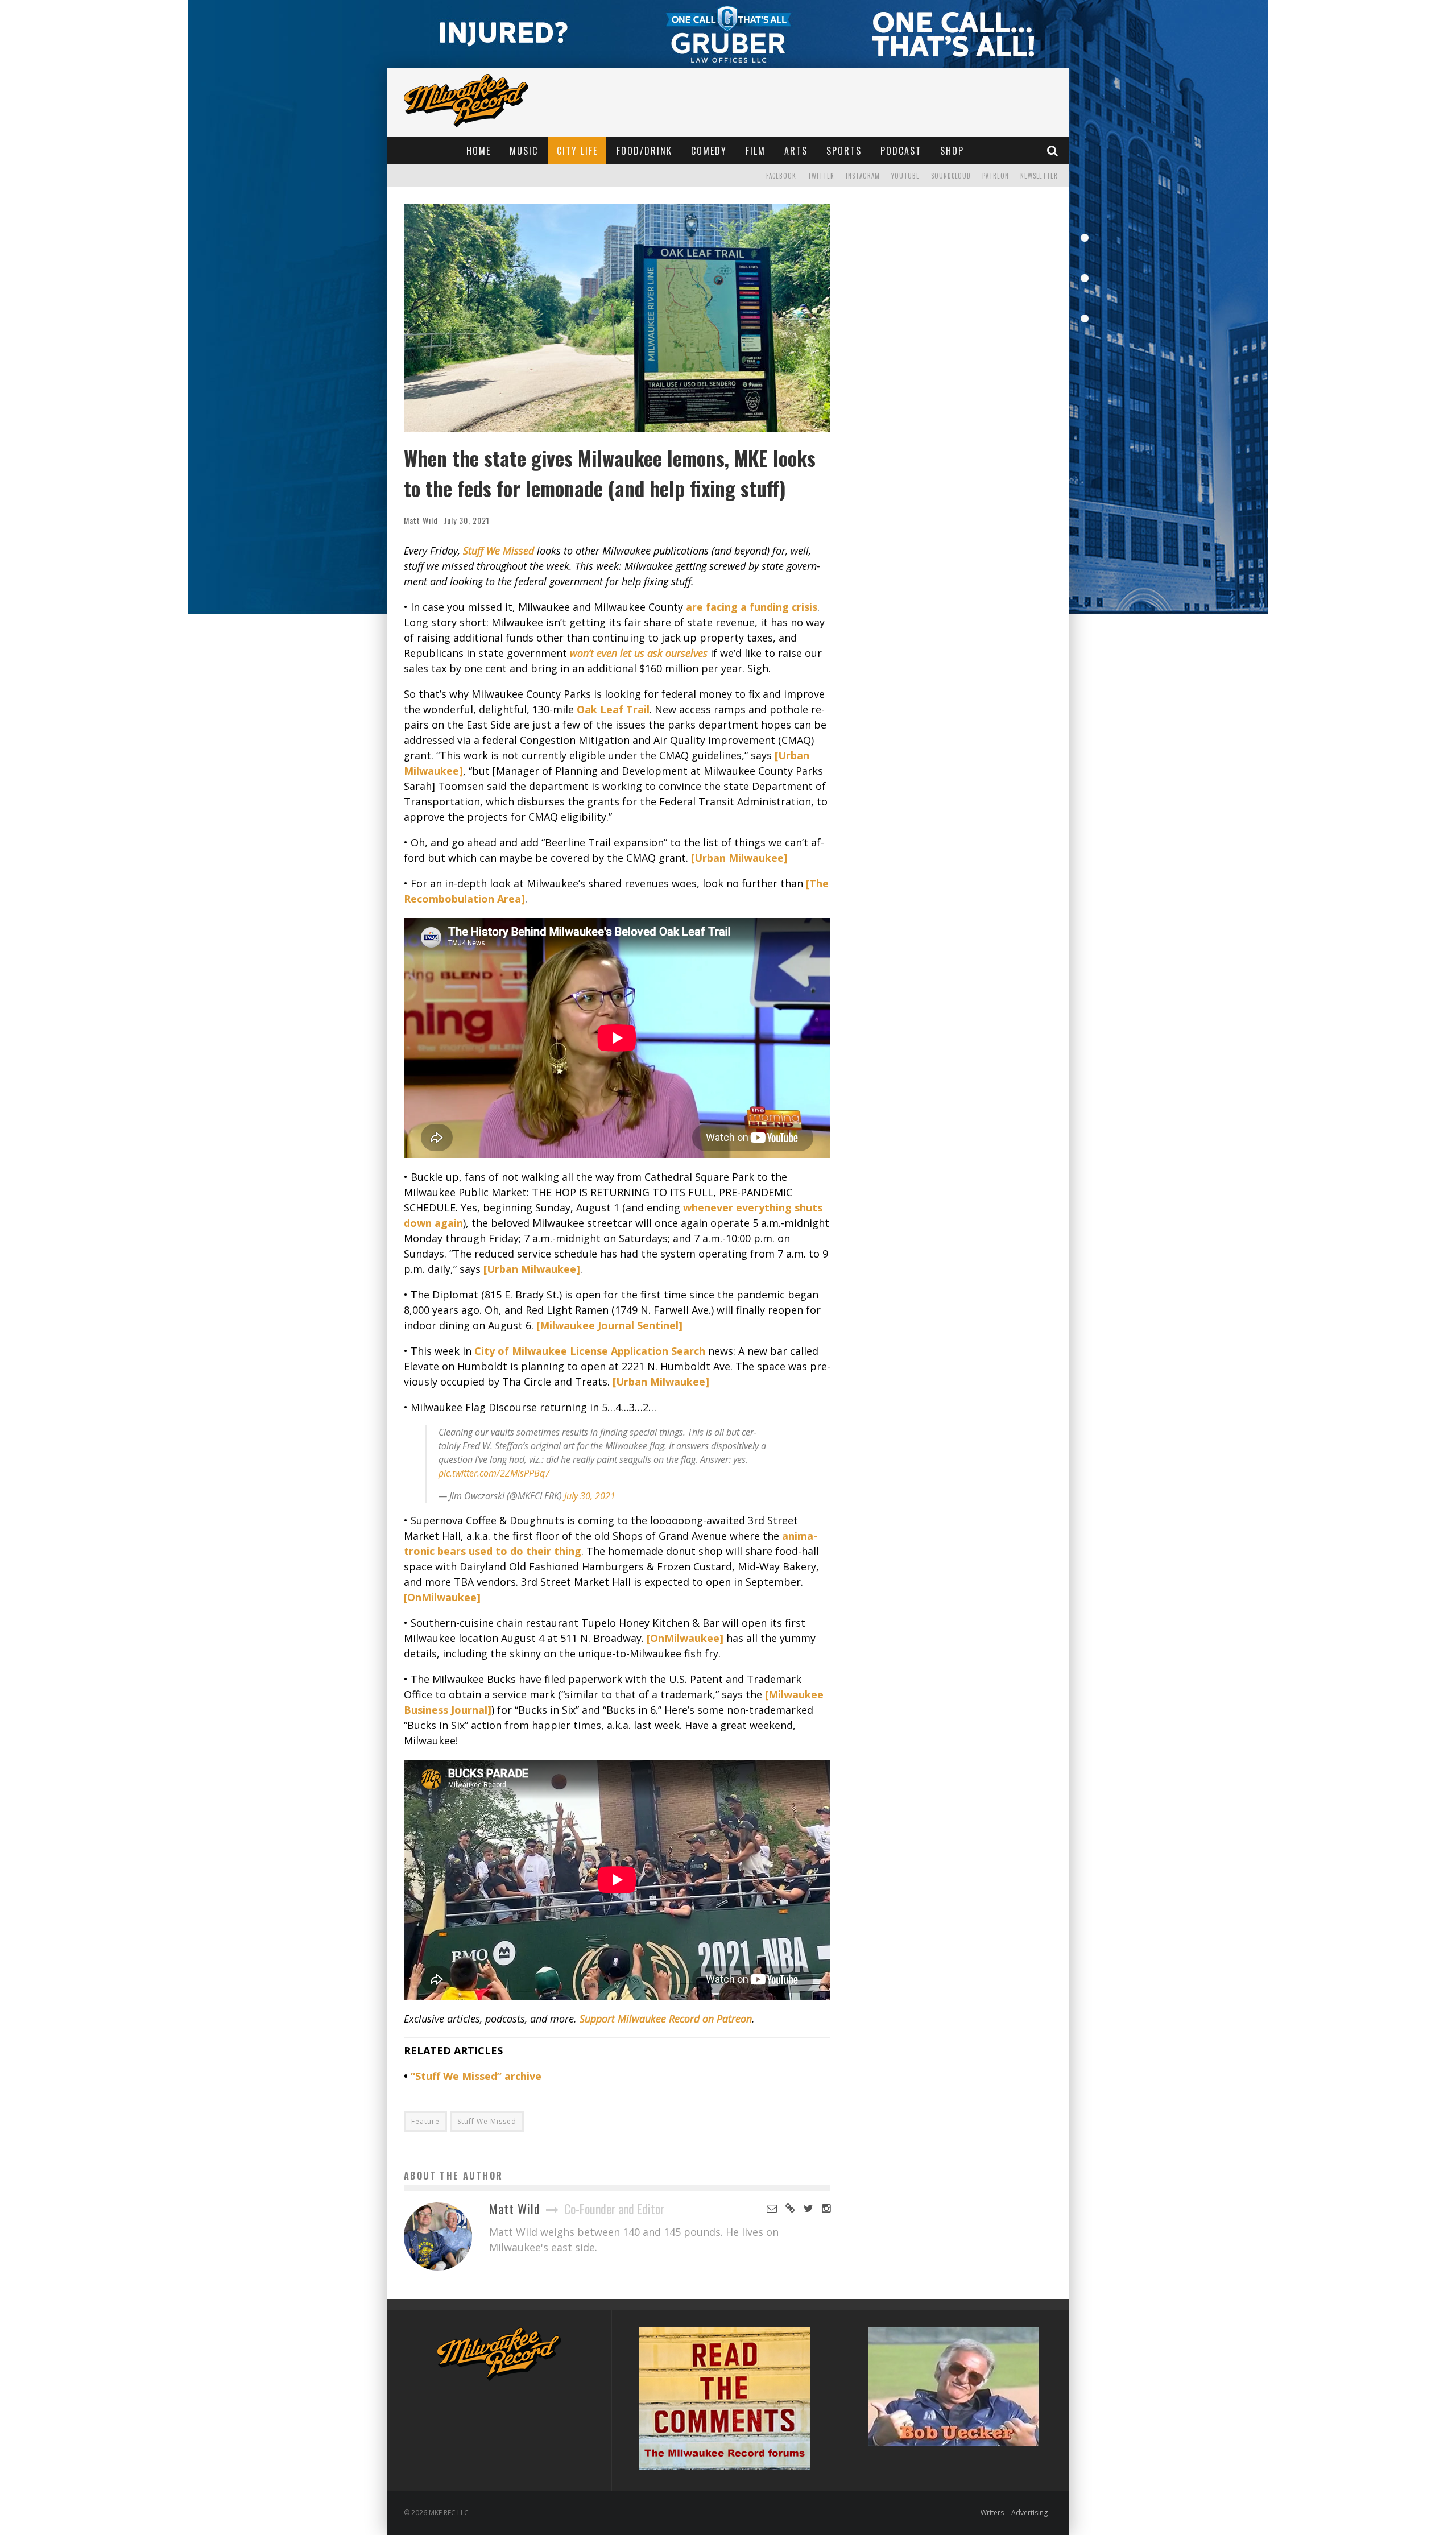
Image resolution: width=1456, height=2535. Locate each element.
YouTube (905, 176)
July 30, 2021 (590, 1496)
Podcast (901, 151)
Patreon (996, 176)
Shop (952, 151)
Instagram (863, 176)
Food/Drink (644, 151)
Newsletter (1039, 176)
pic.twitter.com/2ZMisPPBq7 (494, 1473)
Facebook (781, 176)
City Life (577, 151)
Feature (425, 2121)
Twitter (821, 176)
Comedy (709, 151)
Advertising (1029, 2513)
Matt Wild (421, 520)
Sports (844, 151)
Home (479, 151)
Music (524, 151)
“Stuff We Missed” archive (476, 2076)
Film (756, 151)
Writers (992, 2513)
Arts (796, 151)
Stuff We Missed (487, 2121)
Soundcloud (951, 176)
